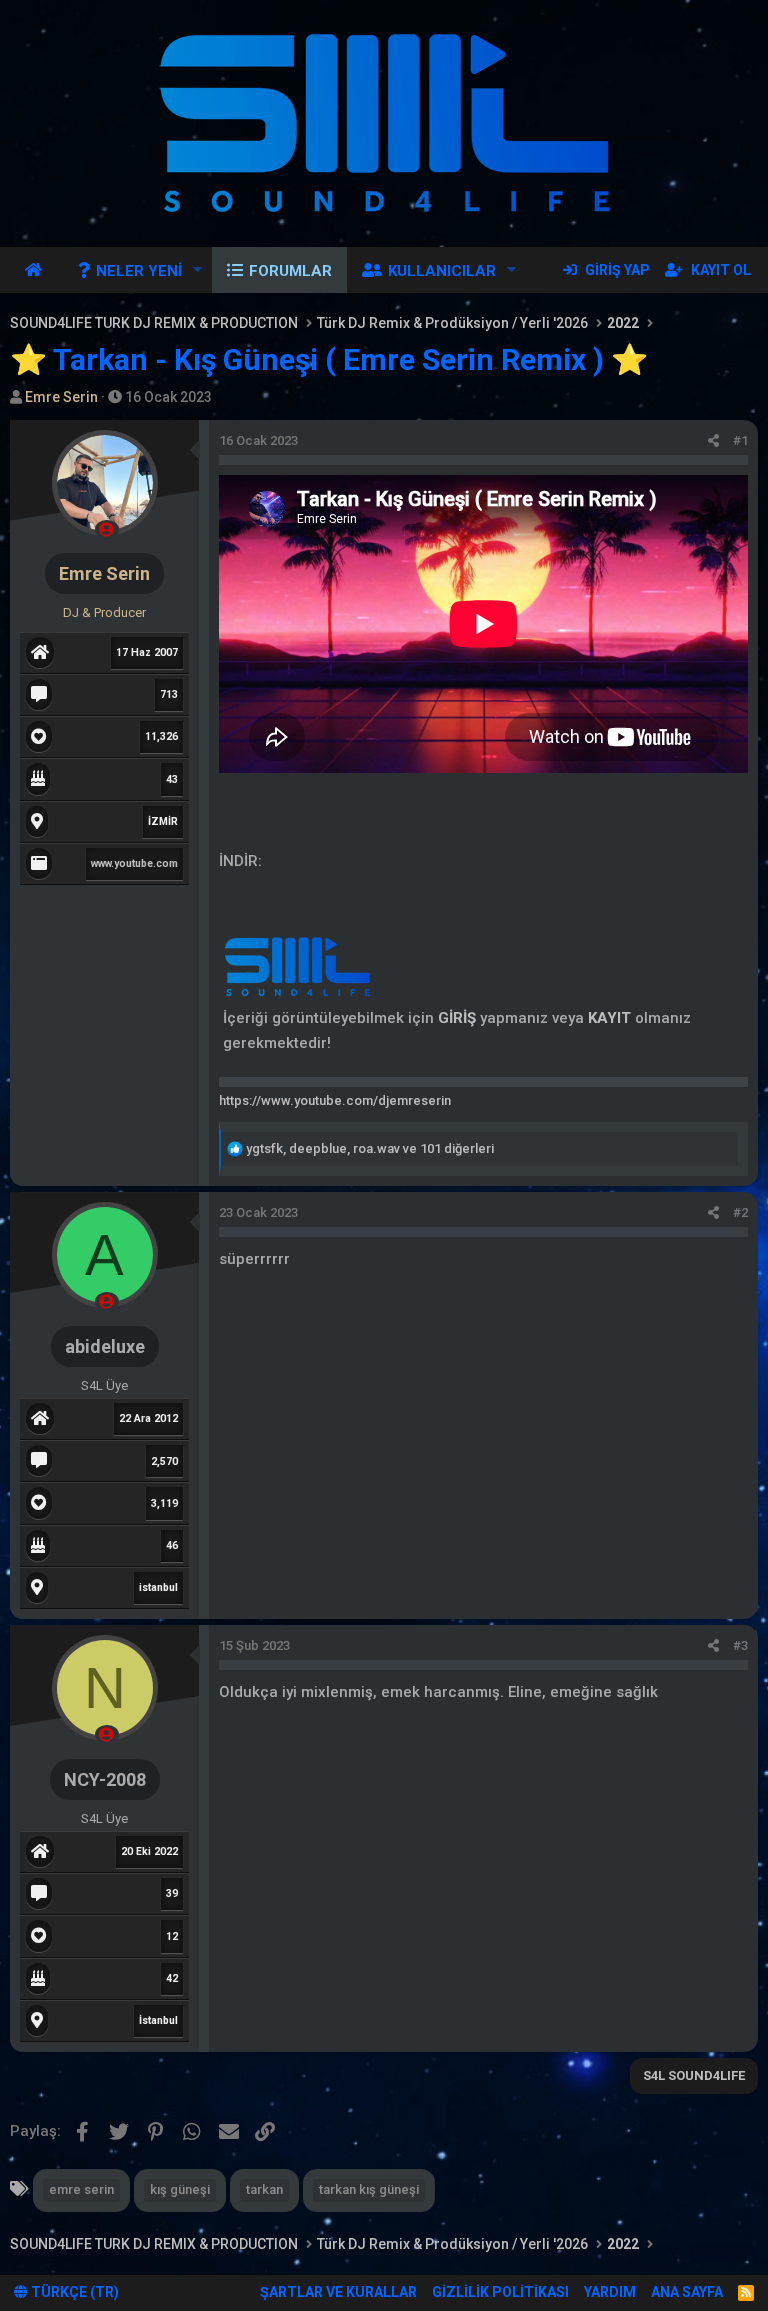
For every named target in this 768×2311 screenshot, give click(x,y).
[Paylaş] (713, 441)
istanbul (158, 1587)
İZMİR (163, 821)
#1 (740, 440)
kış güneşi (180, 2189)
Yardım (610, 2292)
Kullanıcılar (442, 271)
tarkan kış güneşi (369, 2189)
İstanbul (158, 2020)
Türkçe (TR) (73, 2292)
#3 (740, 1645)
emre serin (81, 2189)
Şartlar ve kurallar (338, 2292)
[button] (198, 270)
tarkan (264, 2189)
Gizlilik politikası (500, 2292)
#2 (740, 1212)
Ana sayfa (36, 270)
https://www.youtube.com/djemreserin (335, 1100)
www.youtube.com (134, 863)
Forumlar (290, 271)
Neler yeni (139, 271)
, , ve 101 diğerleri (370, 1148)
